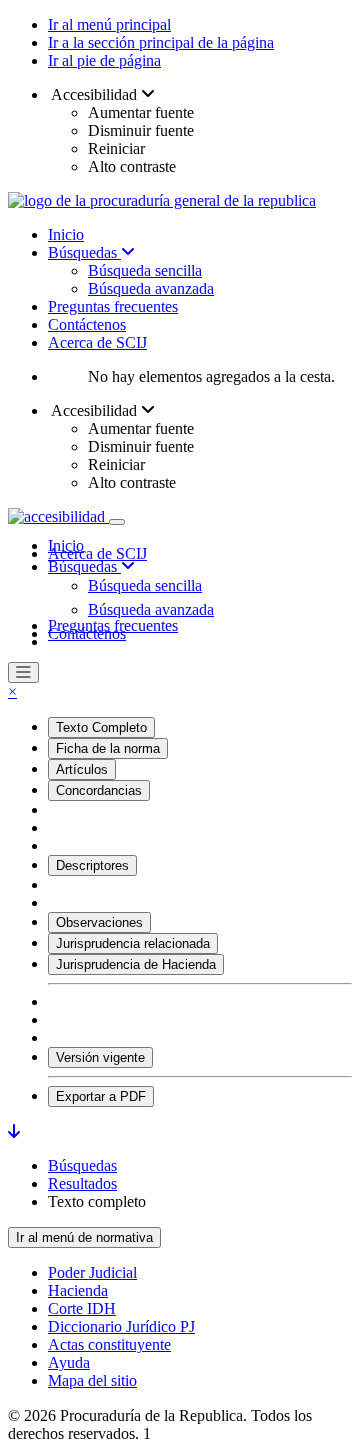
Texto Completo (101, 727)
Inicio (66, 234)
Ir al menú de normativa (84, 1237)
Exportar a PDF (101, 1096)
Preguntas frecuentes (113, 306)
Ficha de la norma (108, 748)
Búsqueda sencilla (145, 270)
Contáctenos (87, 324)
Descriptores (92, 865)
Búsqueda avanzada (151, 288)
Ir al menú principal (109, 24)
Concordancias (99, 790)
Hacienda (78, 1290)
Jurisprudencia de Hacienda (136, 964)
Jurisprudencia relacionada (133, 943)
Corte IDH (82, 1308)
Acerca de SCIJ (97, 342)
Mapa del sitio (92, 1380)
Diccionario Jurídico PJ (121, 1326)
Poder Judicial (92, 1272)
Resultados (82, 1183)
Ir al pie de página (104, 60)
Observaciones (99, 922)
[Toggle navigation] (117, 522)
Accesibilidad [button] (94, 94)
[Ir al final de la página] (14, 1131)
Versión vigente (100, 1057)
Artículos (82, 769)
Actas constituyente (109, 1344)
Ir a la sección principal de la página (161, 42)
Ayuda (69, 1362)
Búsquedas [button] (84, 566)
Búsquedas (84, 252)
